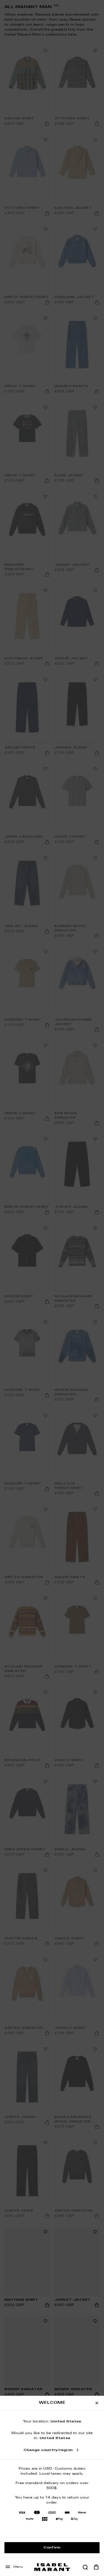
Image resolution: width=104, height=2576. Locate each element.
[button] (85, 2567)
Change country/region (48, 2450)
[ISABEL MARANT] (52, 2567)
